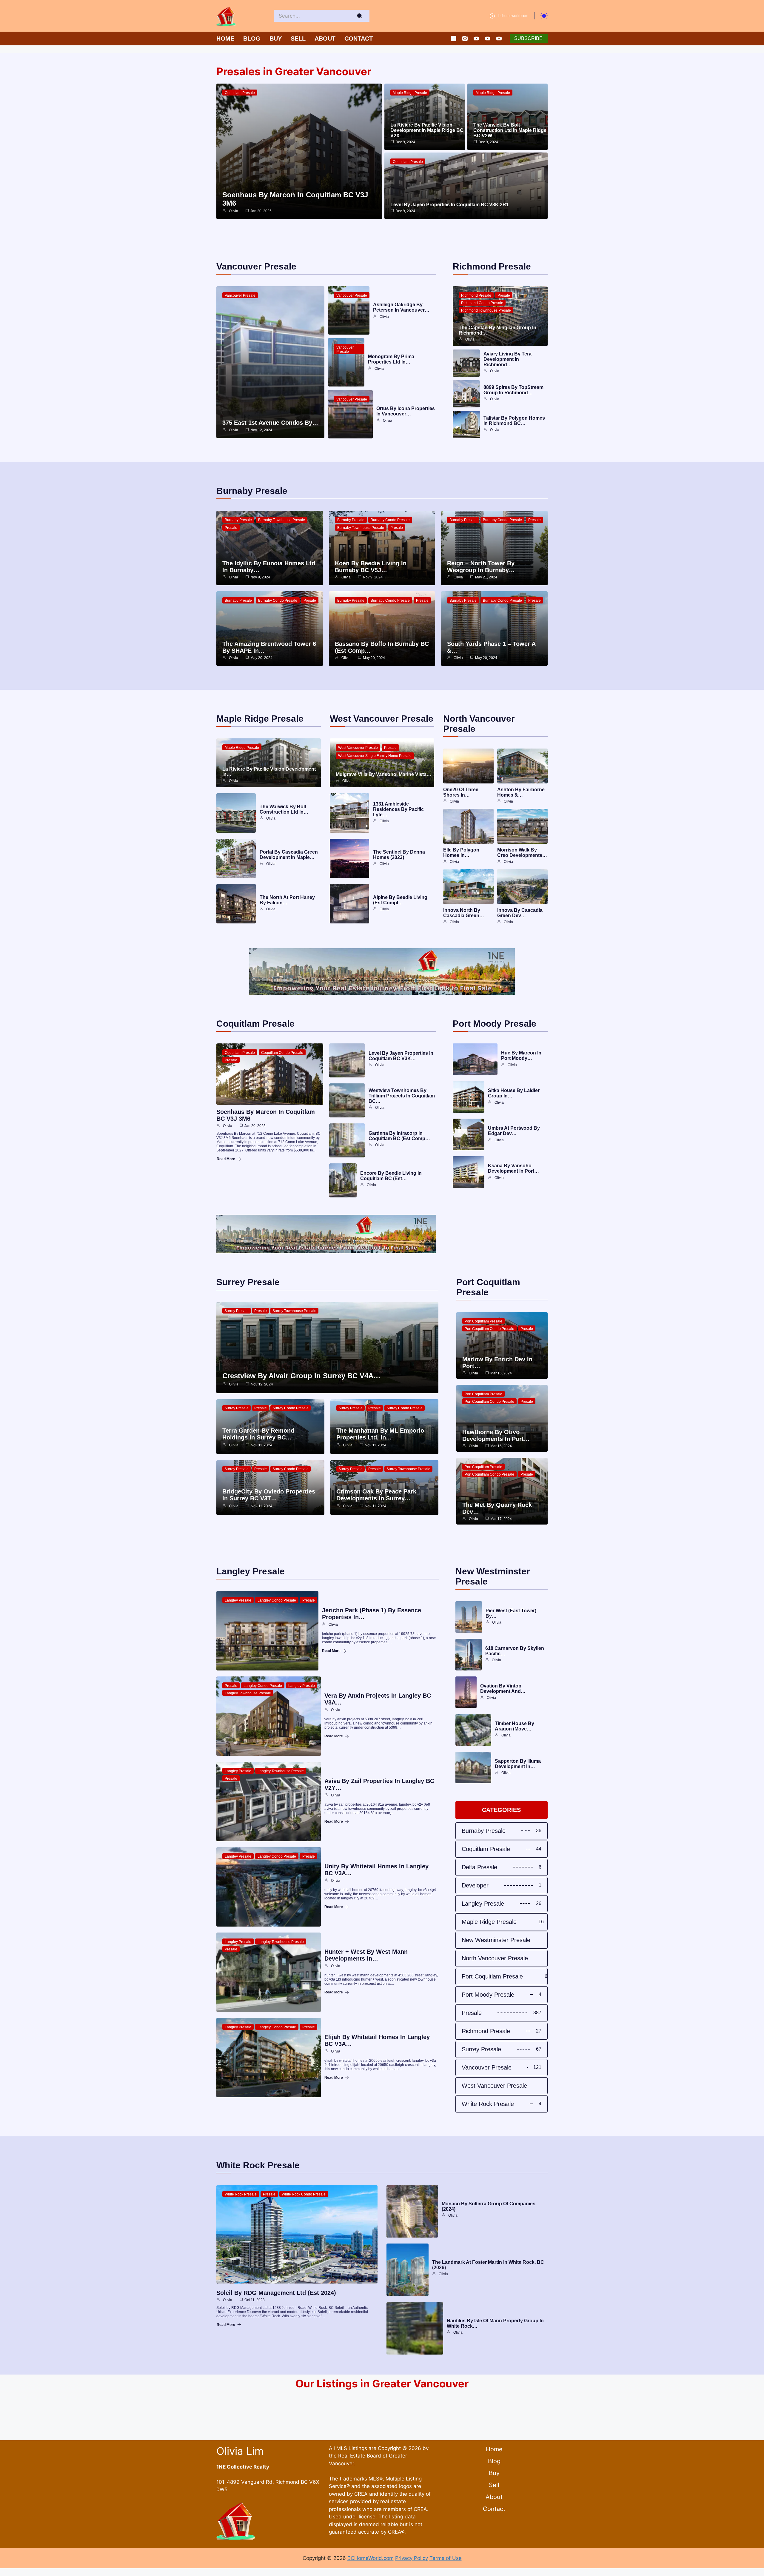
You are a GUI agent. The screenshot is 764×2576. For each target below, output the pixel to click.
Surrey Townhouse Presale (294, 1311)
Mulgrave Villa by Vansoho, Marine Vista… (383, 774)
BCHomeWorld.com (371, 2558)
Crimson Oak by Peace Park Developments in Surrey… (376, 1495)
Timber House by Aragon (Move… (515, 1726)
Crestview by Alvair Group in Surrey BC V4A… (301, 1376)
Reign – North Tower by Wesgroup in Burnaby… (481, 567)
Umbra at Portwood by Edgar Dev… (514, 1131)
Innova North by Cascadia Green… (464, 913)
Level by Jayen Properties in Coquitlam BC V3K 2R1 (450, 205)
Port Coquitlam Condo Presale (489, 1329)
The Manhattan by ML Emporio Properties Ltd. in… (380, 1434)
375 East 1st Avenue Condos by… (270, 423)
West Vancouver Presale (358, 748)
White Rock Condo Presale (304, 2194)
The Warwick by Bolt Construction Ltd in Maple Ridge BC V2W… (510, 130)
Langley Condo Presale (277, 1600)
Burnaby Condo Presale (390, 520)
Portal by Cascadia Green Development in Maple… (289, 855)
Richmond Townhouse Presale (486, 310)
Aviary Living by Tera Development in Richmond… (507, 359)
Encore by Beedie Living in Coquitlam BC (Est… (391, 1176)
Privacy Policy (412, 2558)
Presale (504, 295)
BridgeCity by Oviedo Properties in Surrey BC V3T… (269, 1495)
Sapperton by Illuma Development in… (518, 1764)
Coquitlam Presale (240, 93)
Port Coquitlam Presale (483, 1321)
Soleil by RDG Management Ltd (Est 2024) (276, 2293)
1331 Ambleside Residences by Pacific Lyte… (398, 809)
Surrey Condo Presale (291, 1408)
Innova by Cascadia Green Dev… (520, 913)
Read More (226, 1159)
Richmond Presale (476, 295)
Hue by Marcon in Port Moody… (521, 1056)
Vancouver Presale (240, 295)
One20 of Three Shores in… (461, 792)
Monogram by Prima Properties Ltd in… (391, 359)
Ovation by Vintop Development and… (503, 1689)
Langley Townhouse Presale (248, 1693)
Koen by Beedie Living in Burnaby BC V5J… (371, 567)
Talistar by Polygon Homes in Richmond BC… (514, 421)
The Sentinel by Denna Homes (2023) (399, 855)
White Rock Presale (241, 2194)
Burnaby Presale (238, 520)
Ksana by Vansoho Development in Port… (513, 1168)
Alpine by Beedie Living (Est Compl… (400, 900)
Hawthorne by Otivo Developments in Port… (496, 1435)
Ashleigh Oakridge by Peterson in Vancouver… (401, 307)
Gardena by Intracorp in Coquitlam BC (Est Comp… (399, 1136)
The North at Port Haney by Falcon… (287, 900)
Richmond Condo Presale (482, 303)
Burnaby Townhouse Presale (282, 520)
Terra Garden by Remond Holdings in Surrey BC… (258, 1434)
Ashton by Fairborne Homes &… (521, 792)
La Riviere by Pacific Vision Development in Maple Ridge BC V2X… (427, 130)
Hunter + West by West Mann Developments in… (366, 1955)
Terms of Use (446, 2558)
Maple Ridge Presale (410, 93)
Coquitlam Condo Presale (282, 1053)
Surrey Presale (237, 1311)
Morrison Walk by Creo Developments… (522, 853)
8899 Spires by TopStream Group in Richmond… (513, 390)
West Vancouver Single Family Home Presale (375, 756)
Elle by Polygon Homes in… (461, 853)
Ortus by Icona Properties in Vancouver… (406, 411)
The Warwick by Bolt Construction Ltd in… (284, 809)
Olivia (234, 211)
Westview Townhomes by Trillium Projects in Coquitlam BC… (402, 1096)
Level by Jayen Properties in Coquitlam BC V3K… (401, 1056)
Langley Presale (238, 1600)
